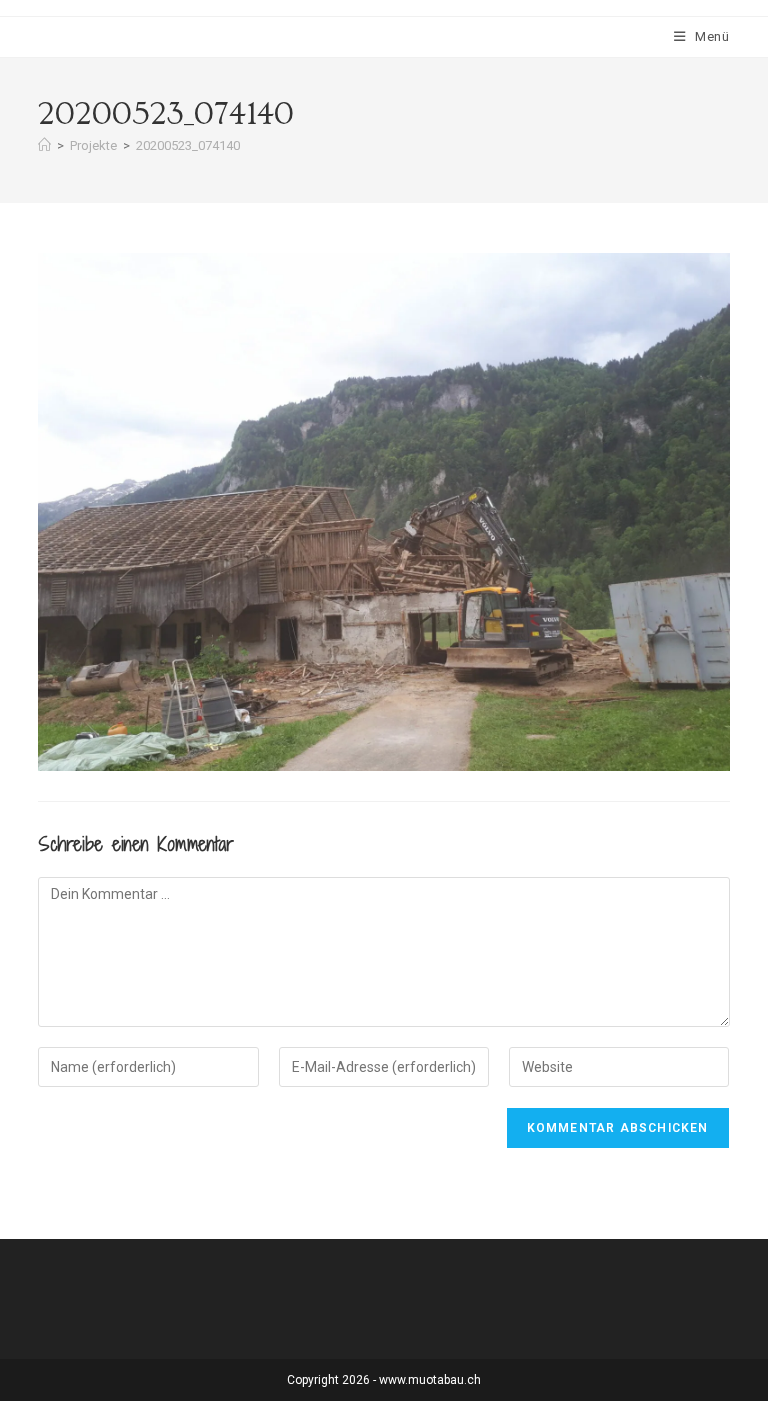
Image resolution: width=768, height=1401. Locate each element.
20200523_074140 (188, 145)
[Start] (44, 145)
